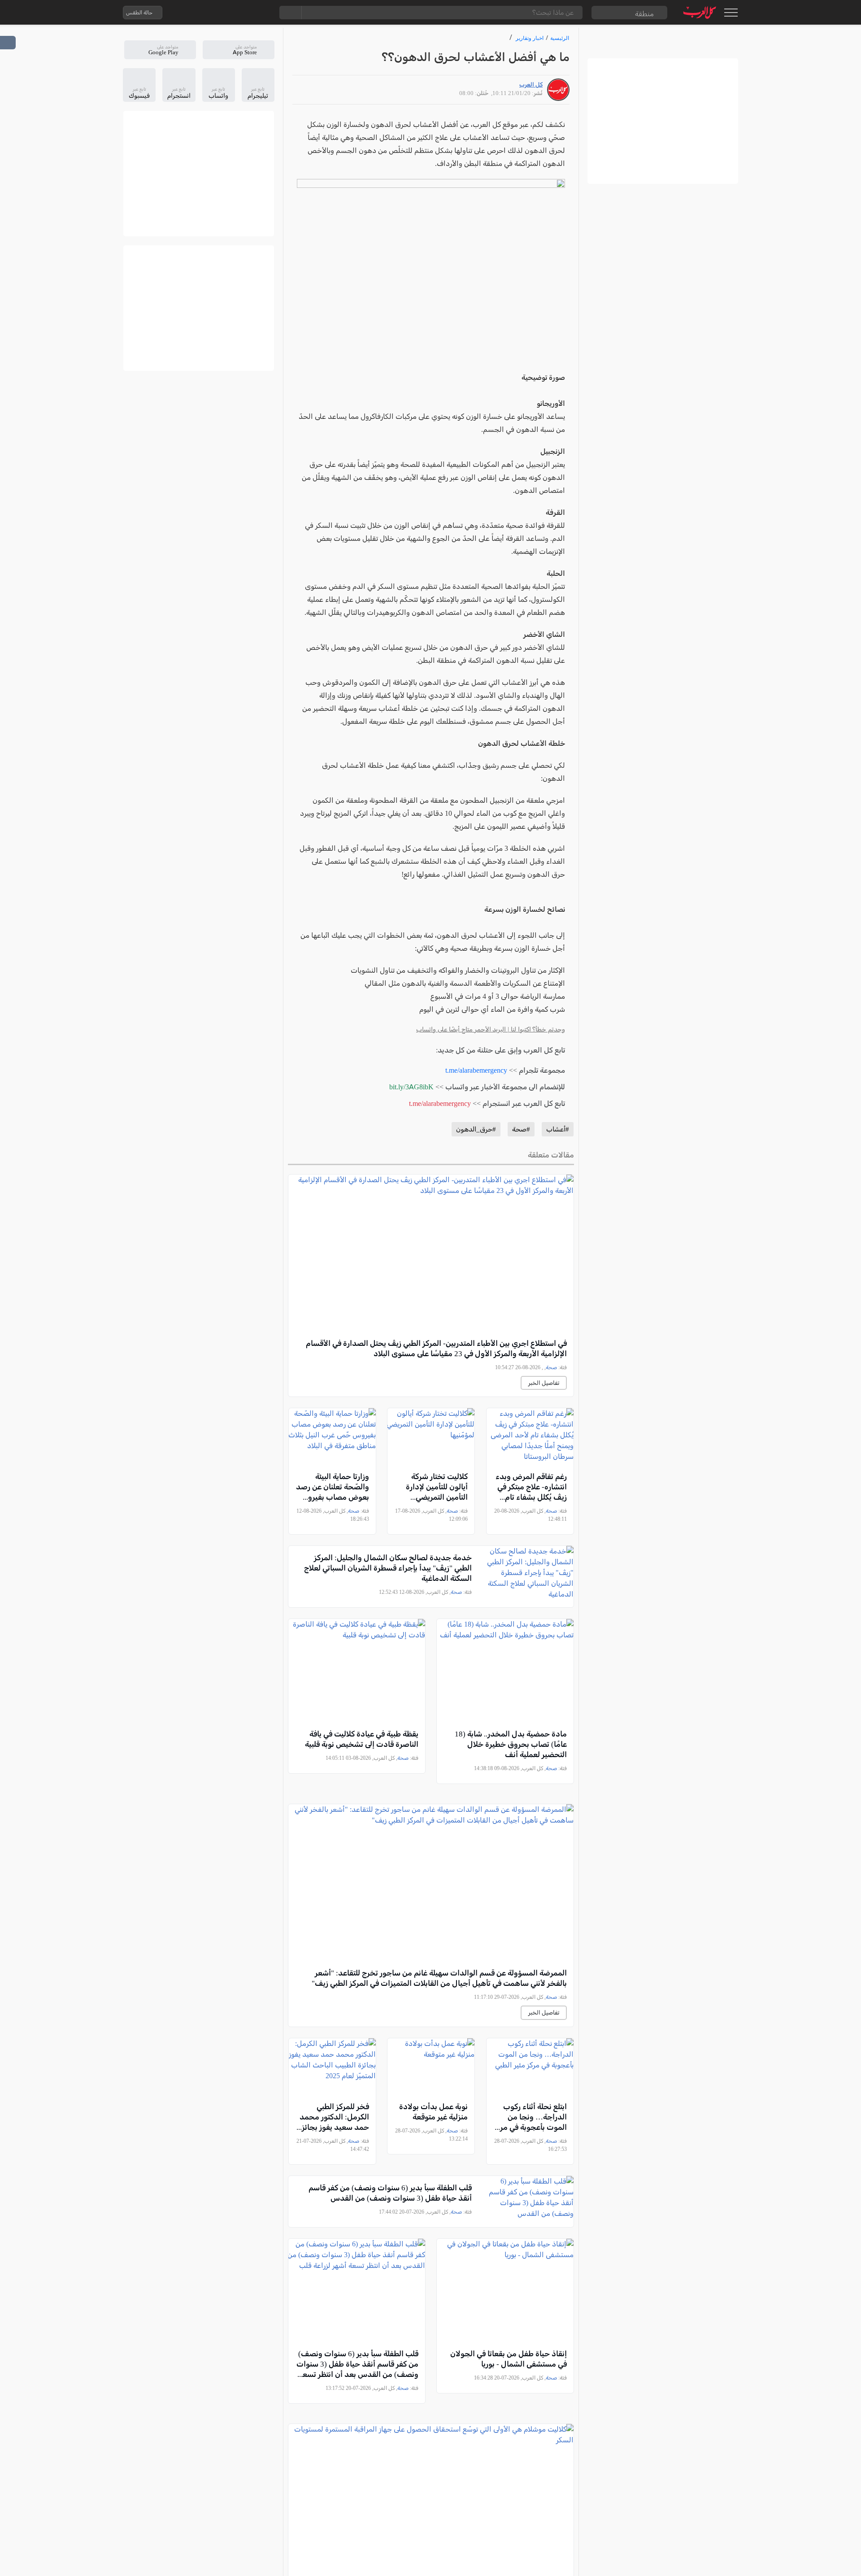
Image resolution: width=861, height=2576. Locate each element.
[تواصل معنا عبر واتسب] (190, 13)
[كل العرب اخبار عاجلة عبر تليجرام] (226, 13)
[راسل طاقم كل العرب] (208, 13)
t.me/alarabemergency (476, 1070)
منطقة (644, 14)
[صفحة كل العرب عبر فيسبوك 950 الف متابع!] (244, 13)
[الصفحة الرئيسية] (700, 12)
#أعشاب (558, 1129)
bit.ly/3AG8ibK (411, 1087)
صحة (551, 1367)
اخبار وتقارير (530, 38)
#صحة (521, 1129)
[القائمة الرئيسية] (731, 13)
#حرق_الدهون (476, 1129)
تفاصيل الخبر (544, 1383)
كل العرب (531, 85)
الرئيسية (560, 38)
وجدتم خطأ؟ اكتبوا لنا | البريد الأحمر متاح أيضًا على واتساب (491, 1029)
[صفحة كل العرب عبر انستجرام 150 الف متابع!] (261, 13)
